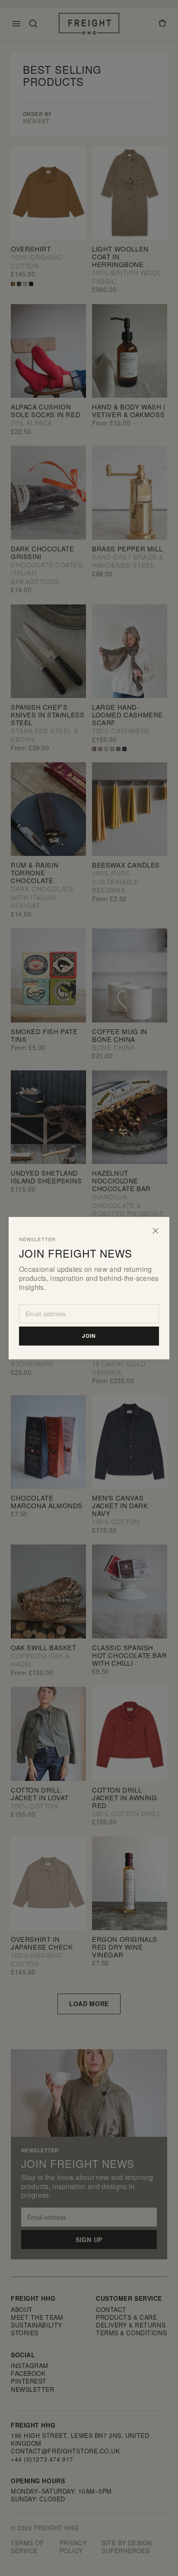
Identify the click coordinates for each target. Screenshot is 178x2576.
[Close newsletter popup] (156, 1230)
